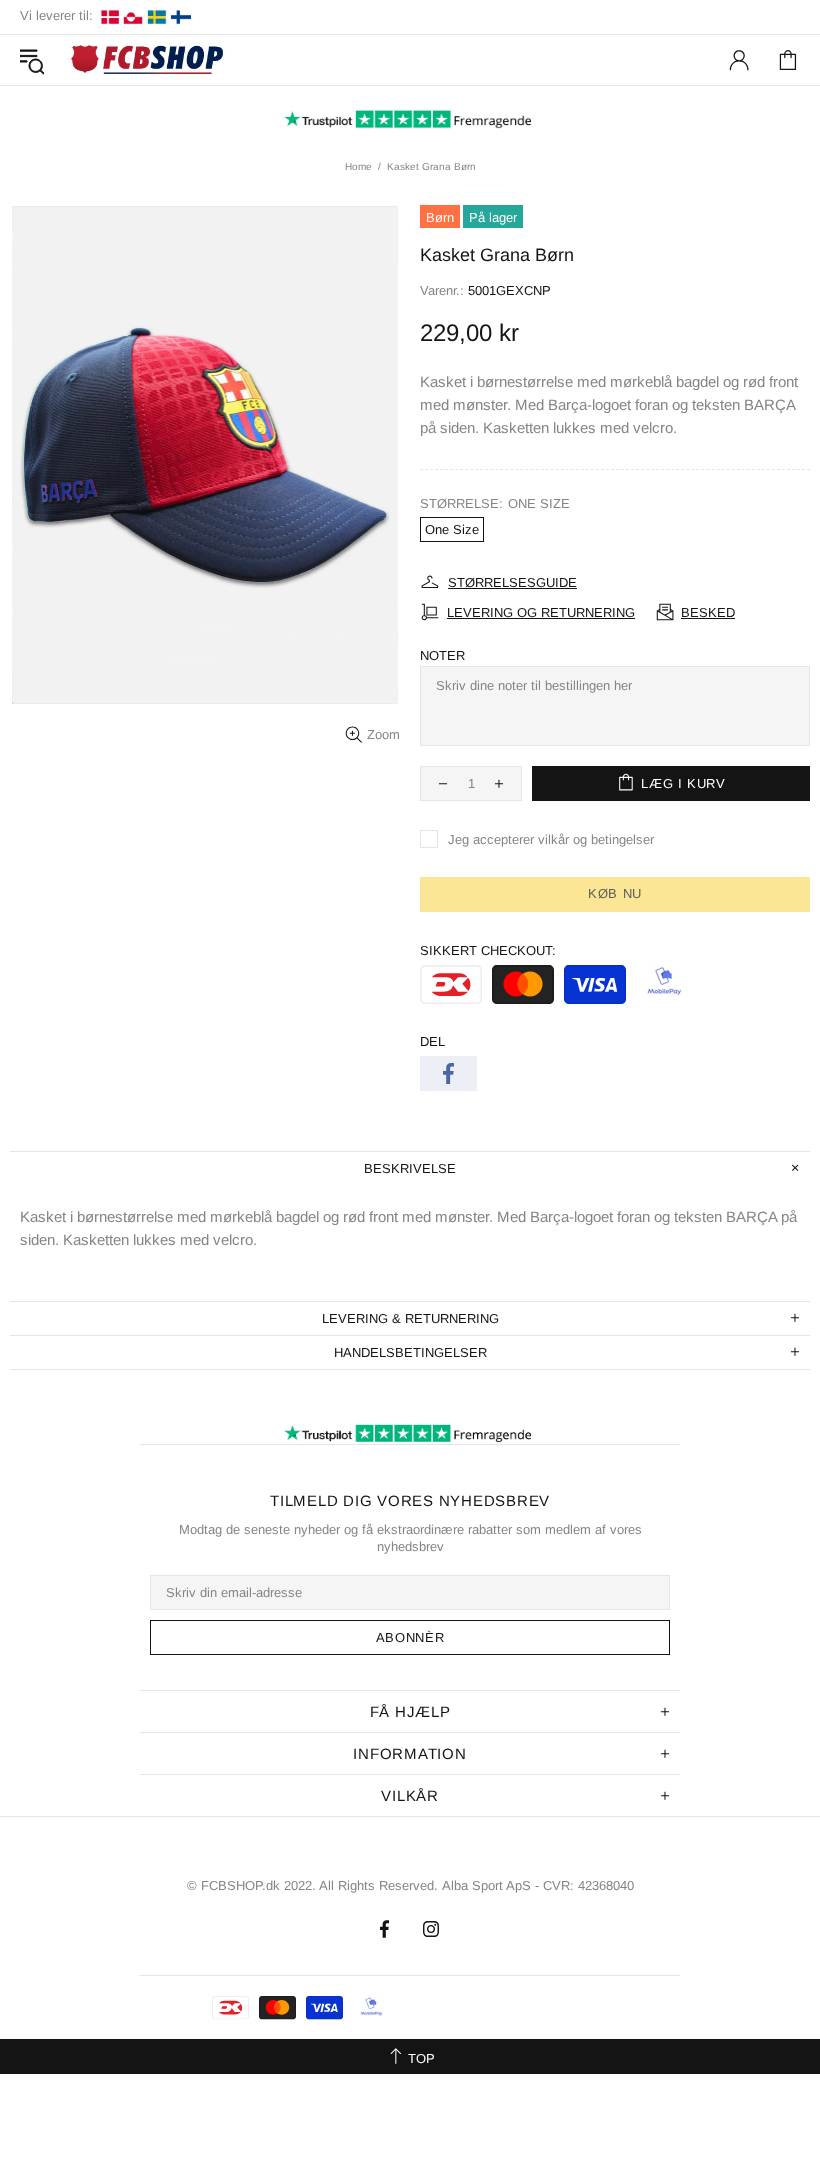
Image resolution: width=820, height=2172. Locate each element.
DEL (432, 1041)
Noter (442, 655)
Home (358, 166)
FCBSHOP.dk (150, 60)
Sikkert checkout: (488, 950)
